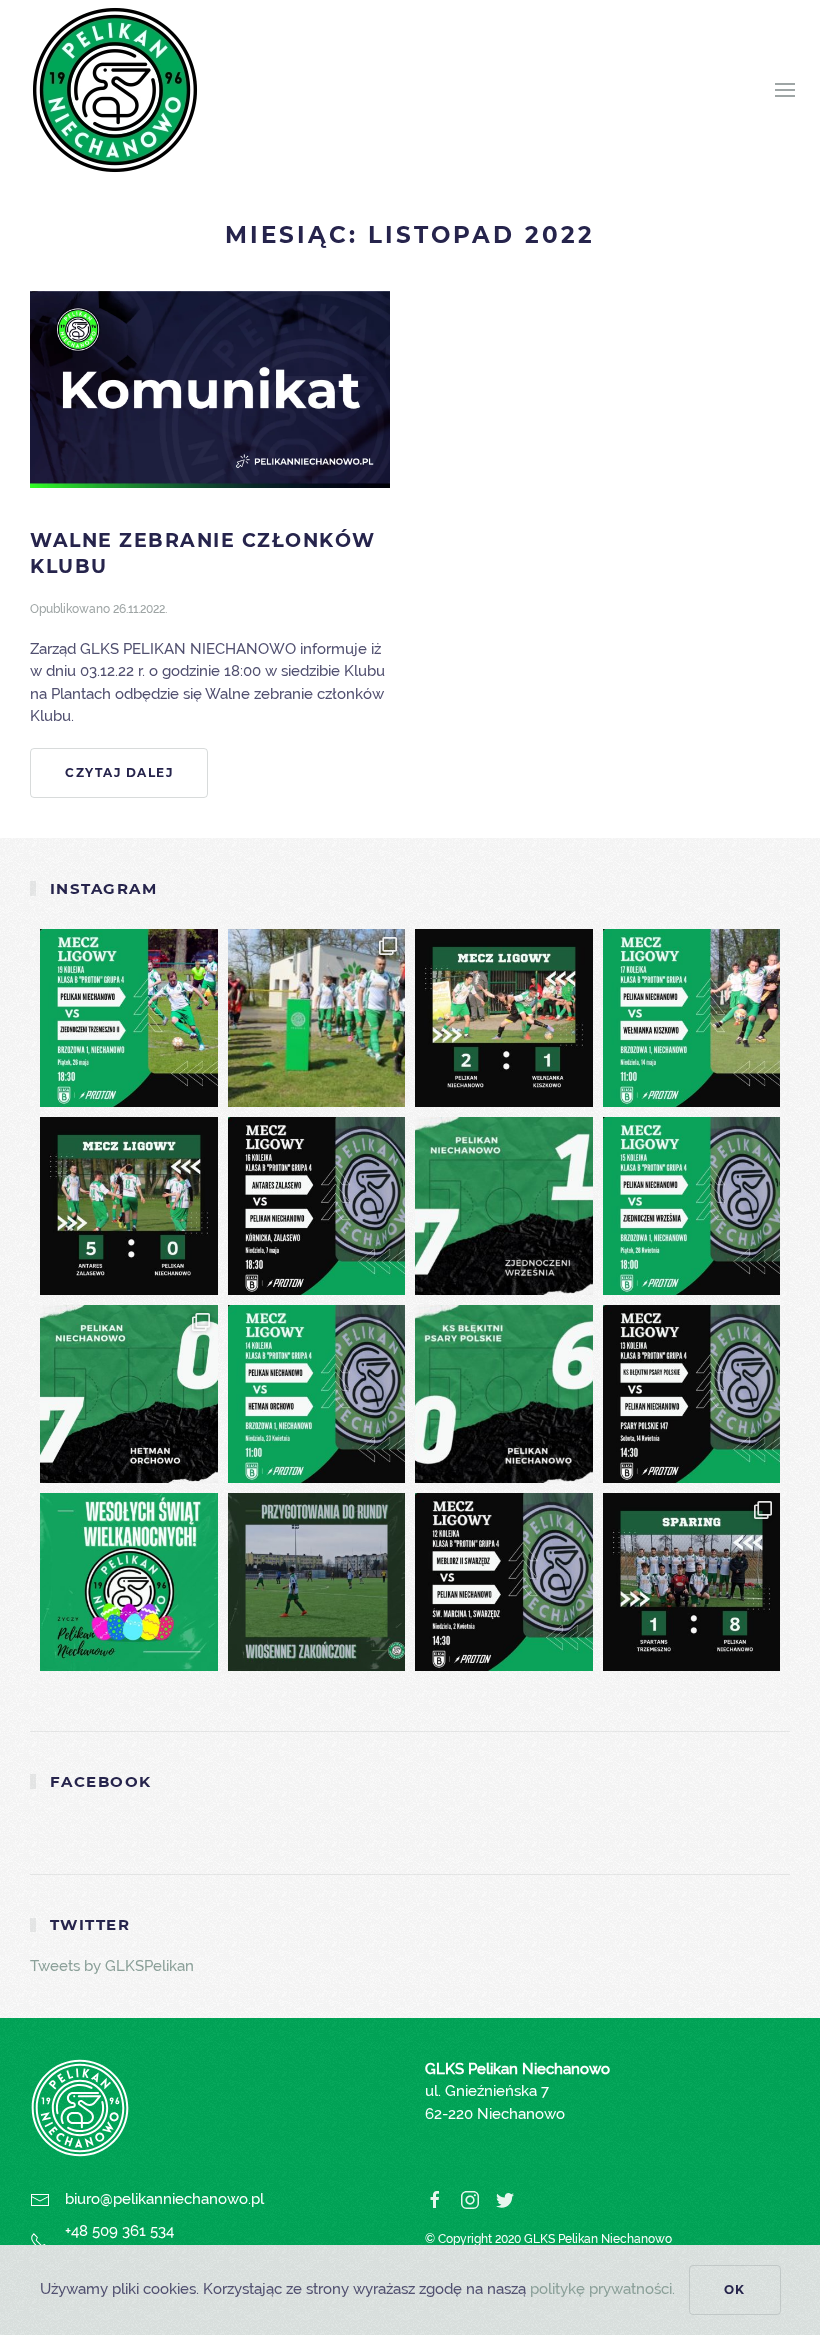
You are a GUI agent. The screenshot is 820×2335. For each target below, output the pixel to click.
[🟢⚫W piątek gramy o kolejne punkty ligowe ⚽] (129, 1018)
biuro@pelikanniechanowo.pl (164, 2199)
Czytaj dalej (119, 772)
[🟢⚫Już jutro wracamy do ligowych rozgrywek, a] (317, 1582)
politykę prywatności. (602, 2289)
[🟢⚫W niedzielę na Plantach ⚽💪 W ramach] (692, 1018)
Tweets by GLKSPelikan (112, 1966)
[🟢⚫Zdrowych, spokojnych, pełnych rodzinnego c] (129, 1582)
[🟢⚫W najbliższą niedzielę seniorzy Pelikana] (504, 1582)
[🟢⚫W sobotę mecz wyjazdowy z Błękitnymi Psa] (692, 1394)
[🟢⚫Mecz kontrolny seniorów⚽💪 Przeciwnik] (692, 1582)
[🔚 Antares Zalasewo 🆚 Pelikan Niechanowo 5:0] (129, 1206)
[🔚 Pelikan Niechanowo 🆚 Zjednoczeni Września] (504, 1206)
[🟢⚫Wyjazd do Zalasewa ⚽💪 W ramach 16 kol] (317, 1206)
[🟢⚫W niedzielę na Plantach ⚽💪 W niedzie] (317, 1394)
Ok (735, 2289)
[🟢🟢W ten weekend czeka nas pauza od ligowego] (317, 1018)
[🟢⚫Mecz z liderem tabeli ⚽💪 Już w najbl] (692, 1206)
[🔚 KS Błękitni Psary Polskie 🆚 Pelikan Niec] (504, 1394)
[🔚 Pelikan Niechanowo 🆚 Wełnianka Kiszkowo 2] (504, 1018)
